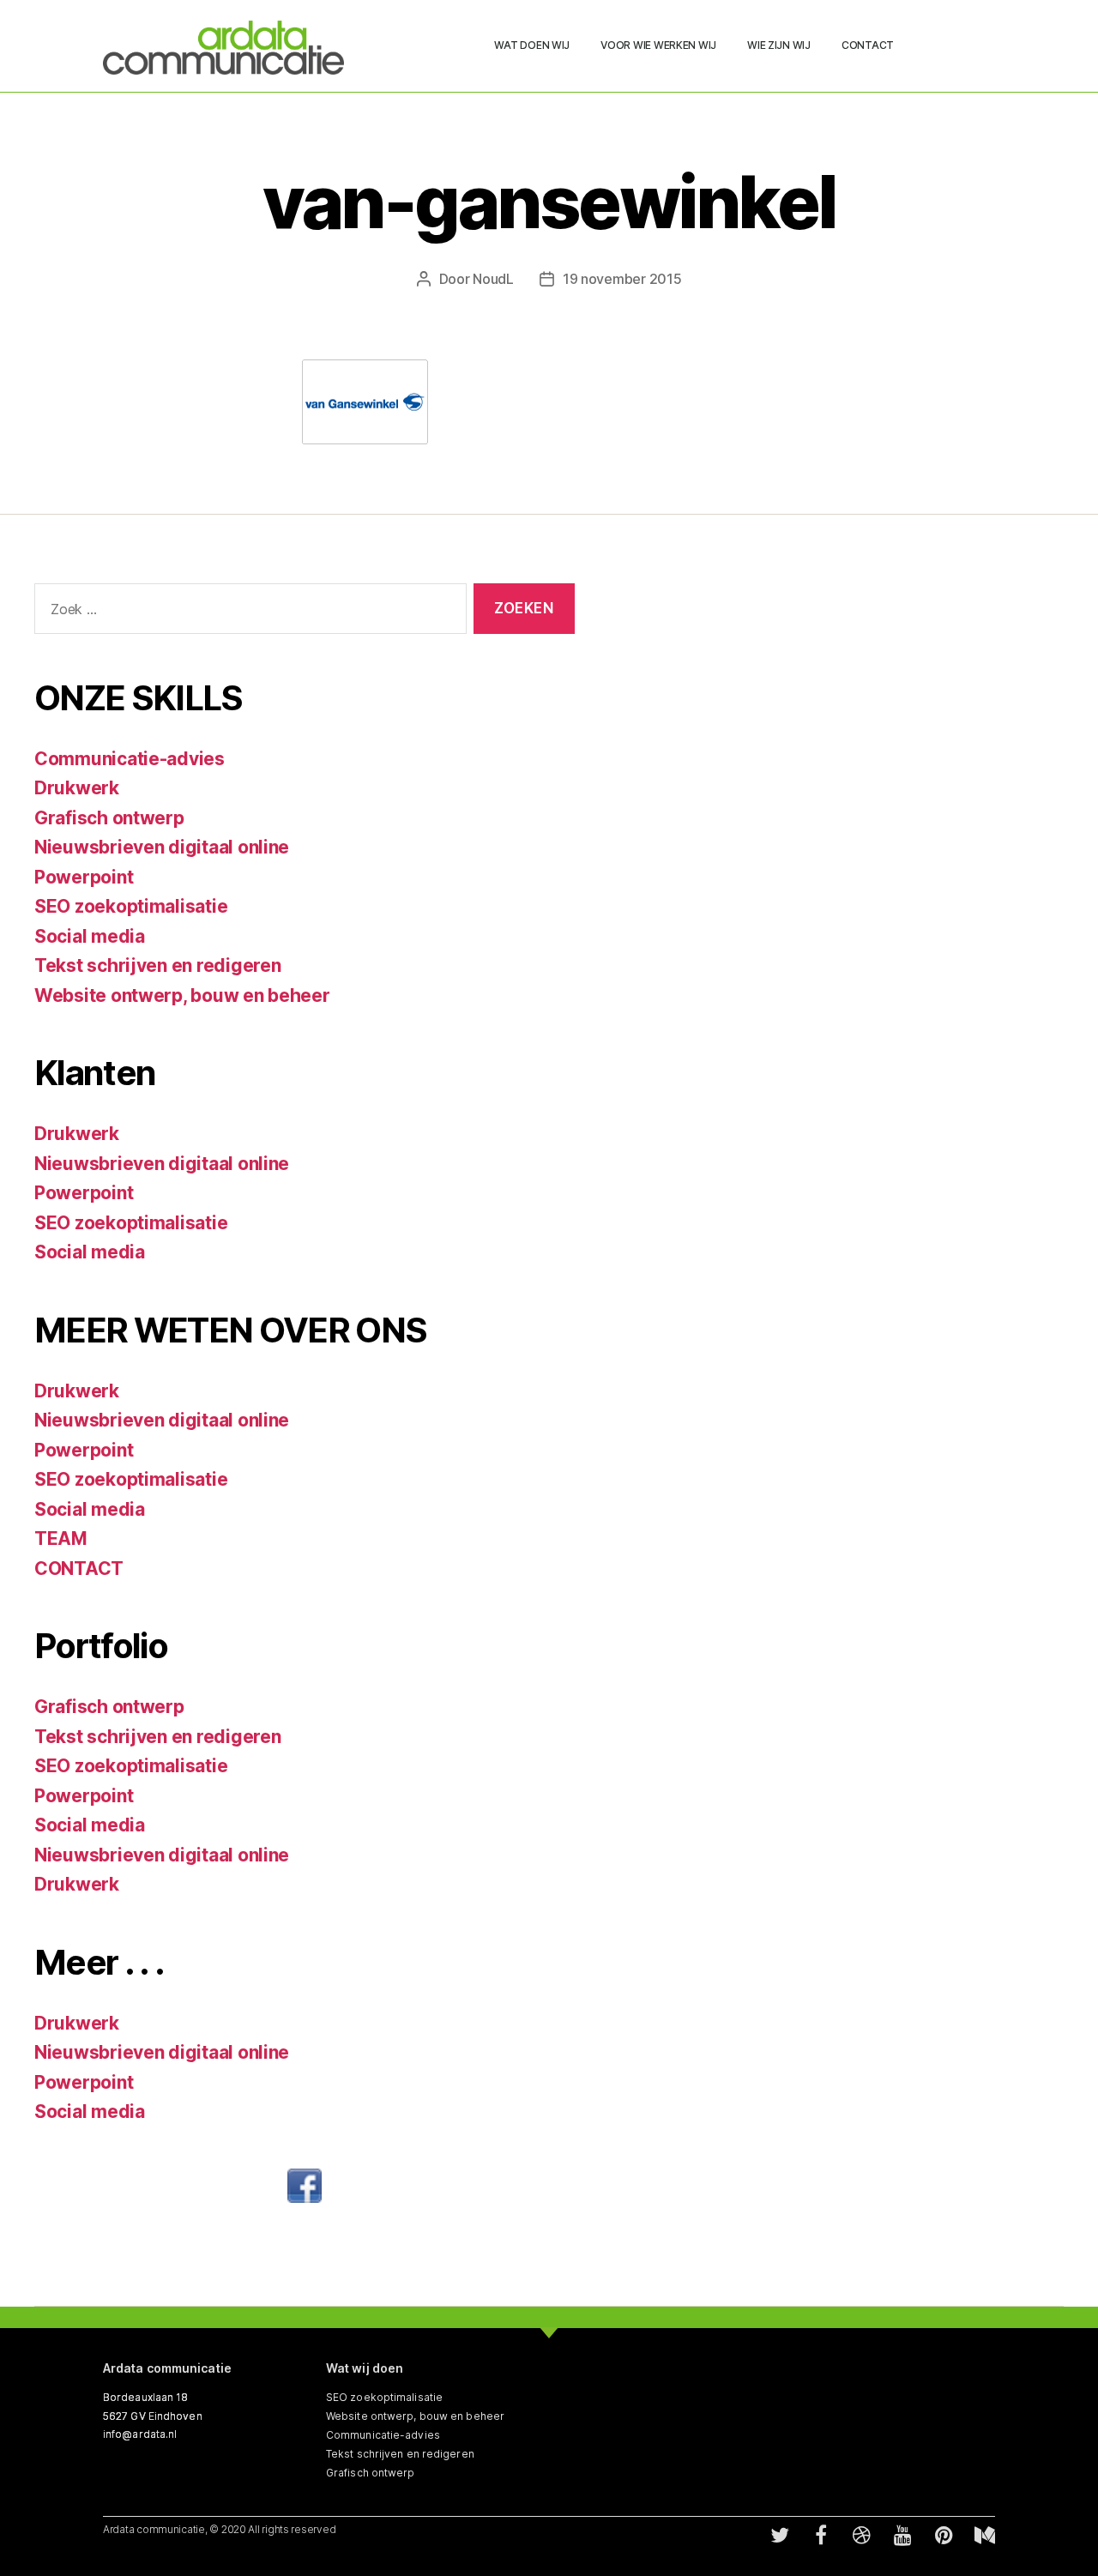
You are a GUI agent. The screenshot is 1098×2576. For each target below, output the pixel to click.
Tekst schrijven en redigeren (157, 965)
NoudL (493, 279)
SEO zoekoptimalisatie (131, 906)
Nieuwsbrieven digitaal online (162, 847)
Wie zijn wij (779, 45)
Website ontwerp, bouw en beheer (182, 995)
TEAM (61, 1538)
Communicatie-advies (130, 759)
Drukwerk (77, 788)
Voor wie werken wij (658, 45)
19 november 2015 (622, 279)
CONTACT (79, 1569)
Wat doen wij (532, 45)
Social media (90, 936)
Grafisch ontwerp (109, 818)
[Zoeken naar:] (247, 612)
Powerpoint (84, 877)
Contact (868, 45)
